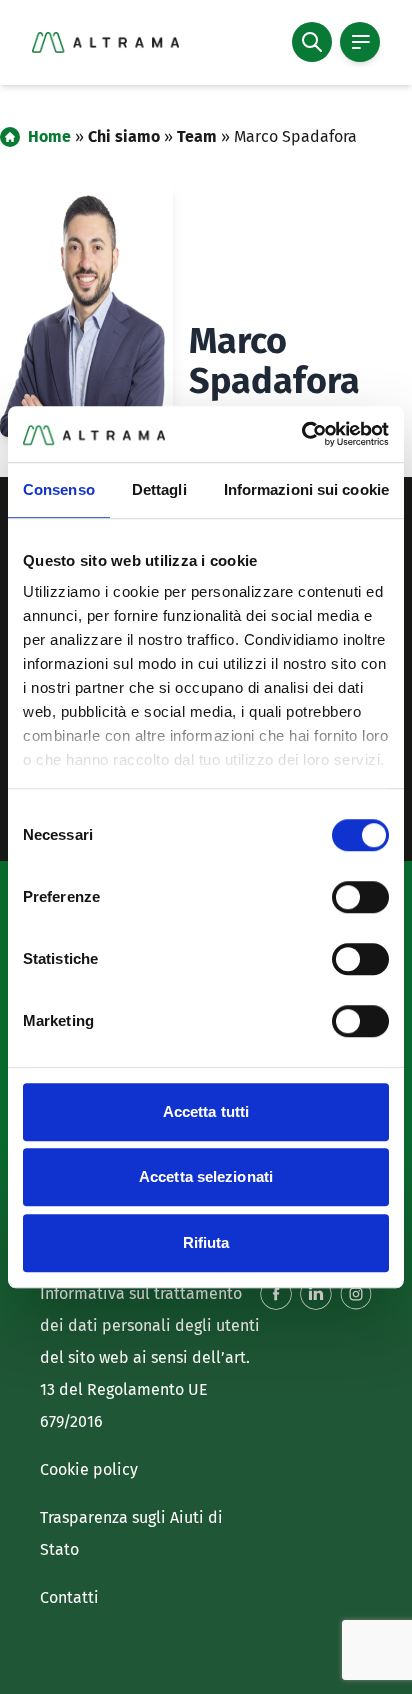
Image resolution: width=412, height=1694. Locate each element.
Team (197, 136)
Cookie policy (89, 1469)
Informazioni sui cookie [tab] (306, 489)
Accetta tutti (206, 1111)
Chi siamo (124, 136)
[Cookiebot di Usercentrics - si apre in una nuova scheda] (301, 434)
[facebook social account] (276, 1294)
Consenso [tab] (59, 489)
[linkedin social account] (316, 1294)
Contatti (69, 1597)
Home (49, 136)
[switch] (360, 897)
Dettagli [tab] (159, 489)
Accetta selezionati (206, 1176)
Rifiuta (206, 1242)
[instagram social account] (356, 1294)
